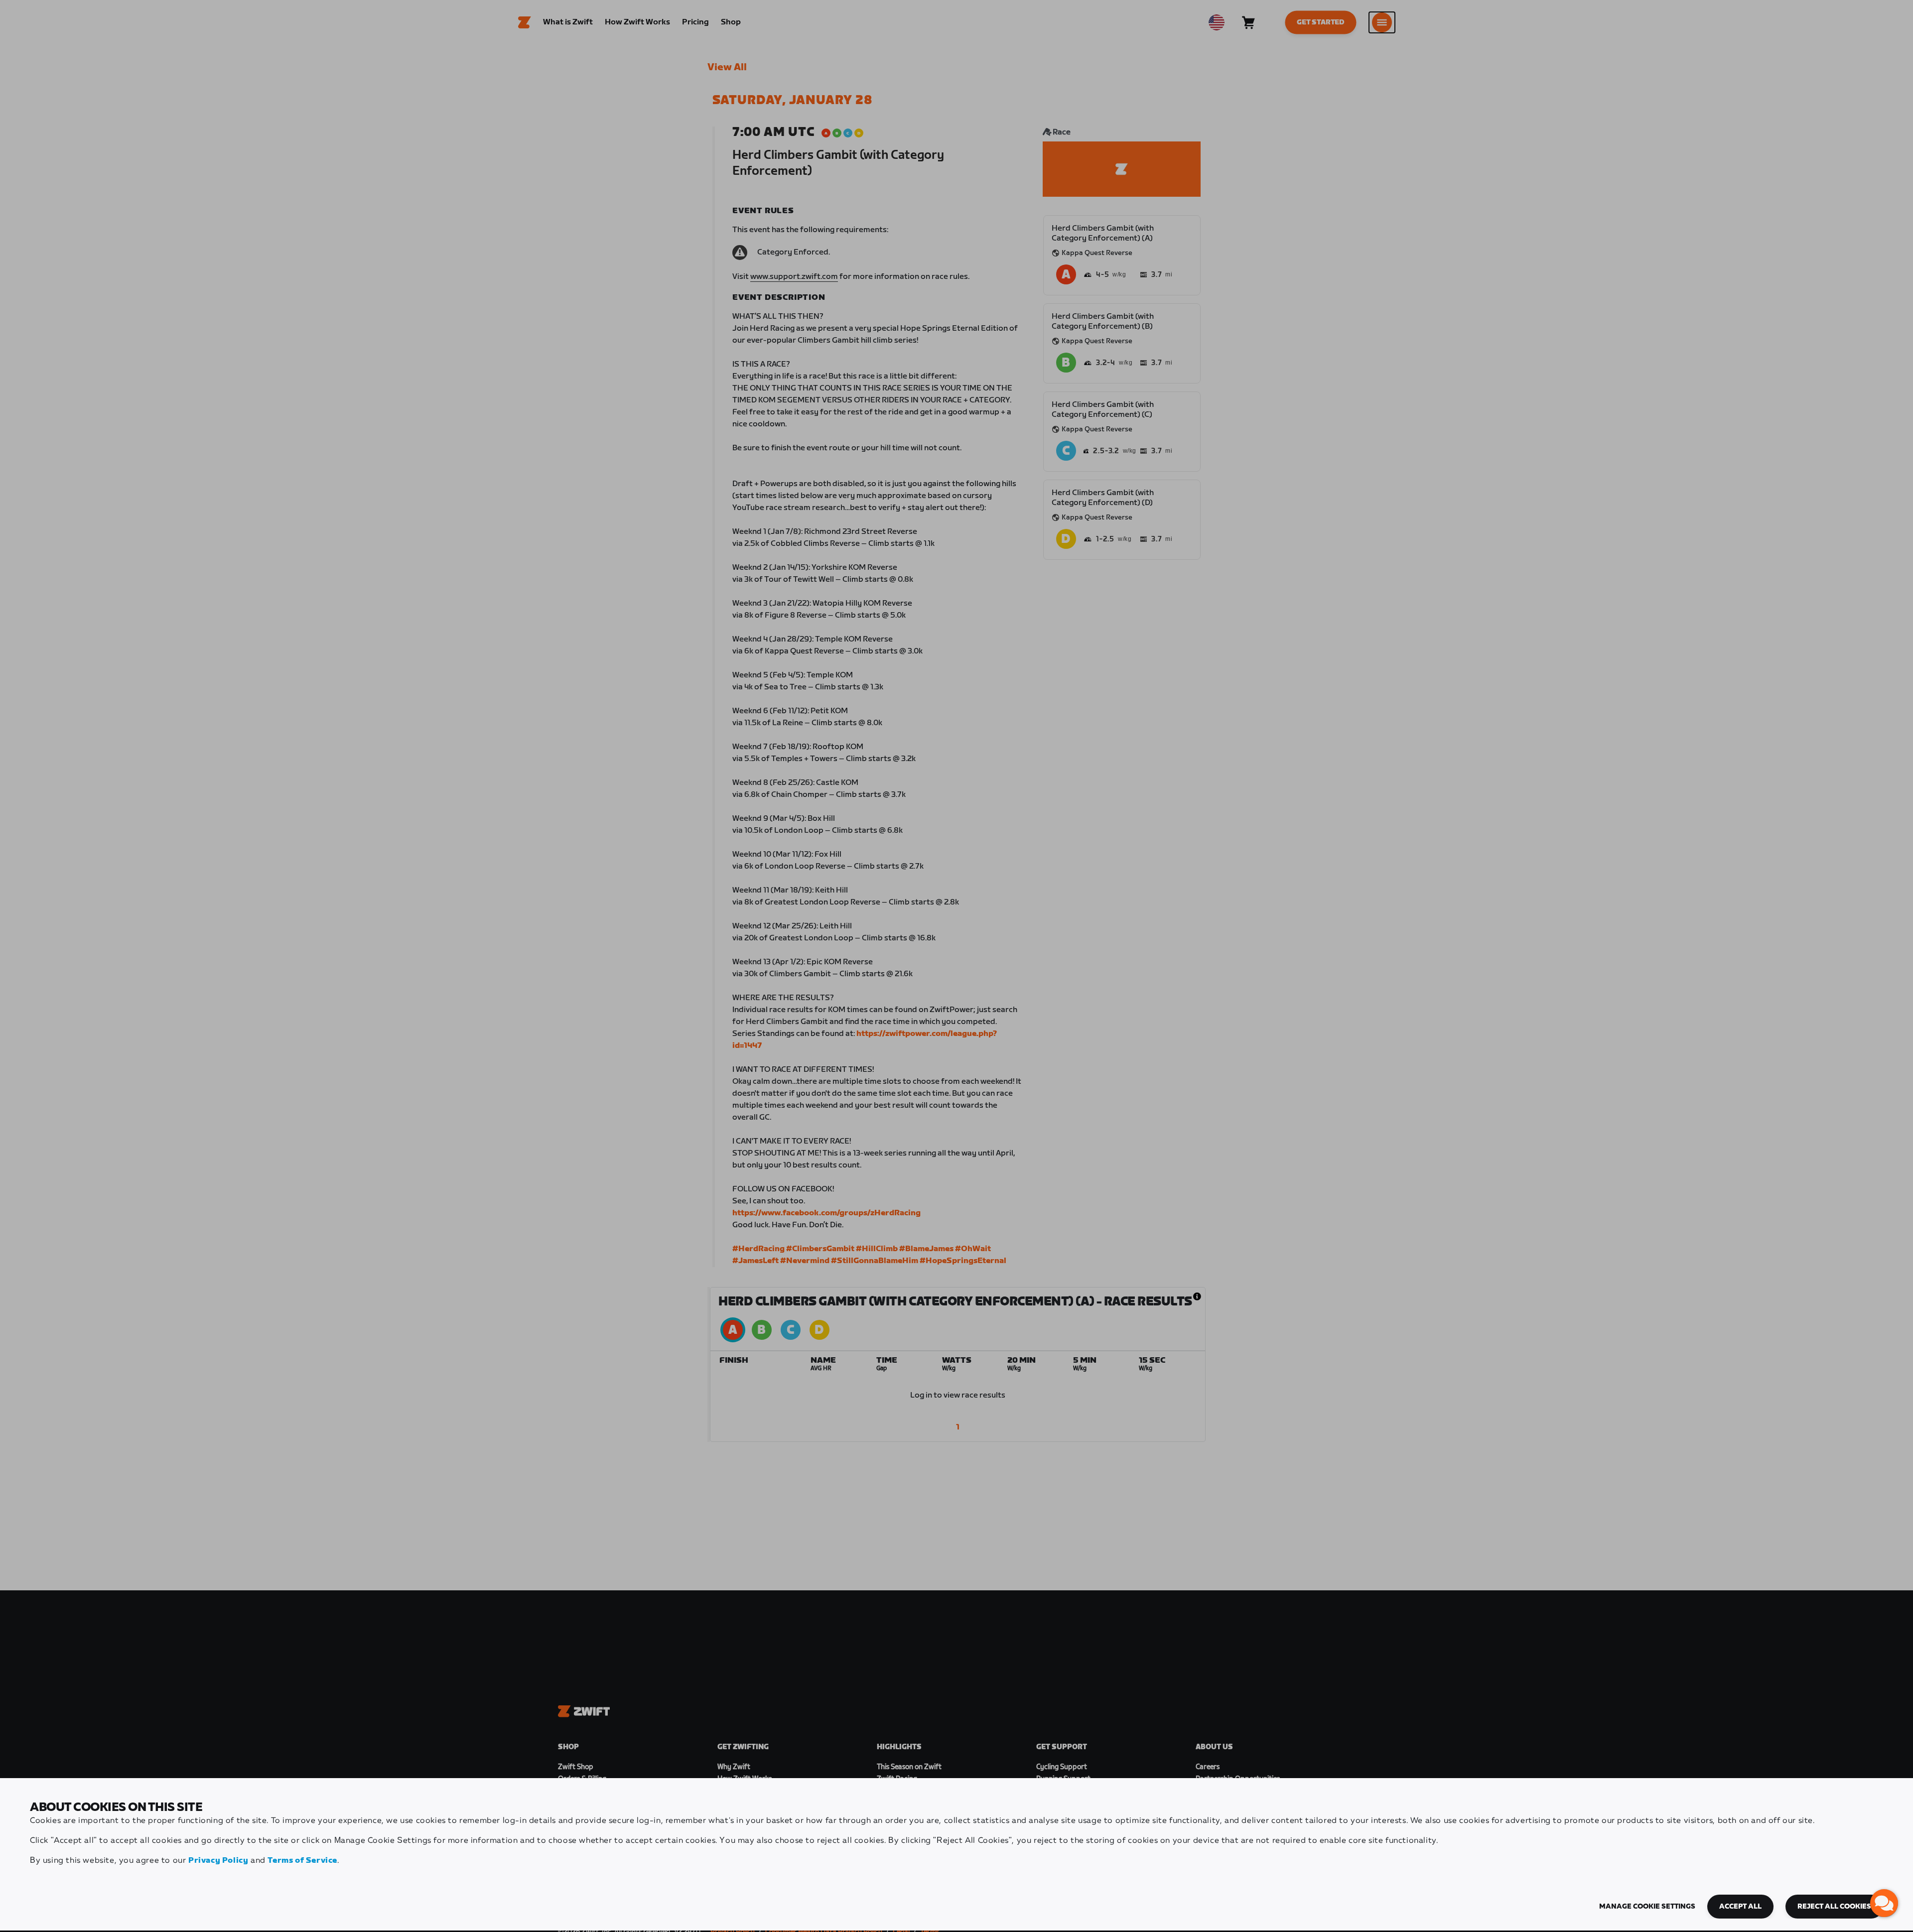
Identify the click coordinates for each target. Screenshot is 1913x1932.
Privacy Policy (218, 1861)
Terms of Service (302, 1861)
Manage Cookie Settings (1647, 1907)
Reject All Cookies (1834, 1907)
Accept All (1740, 1907)
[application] (1884, 1903)
